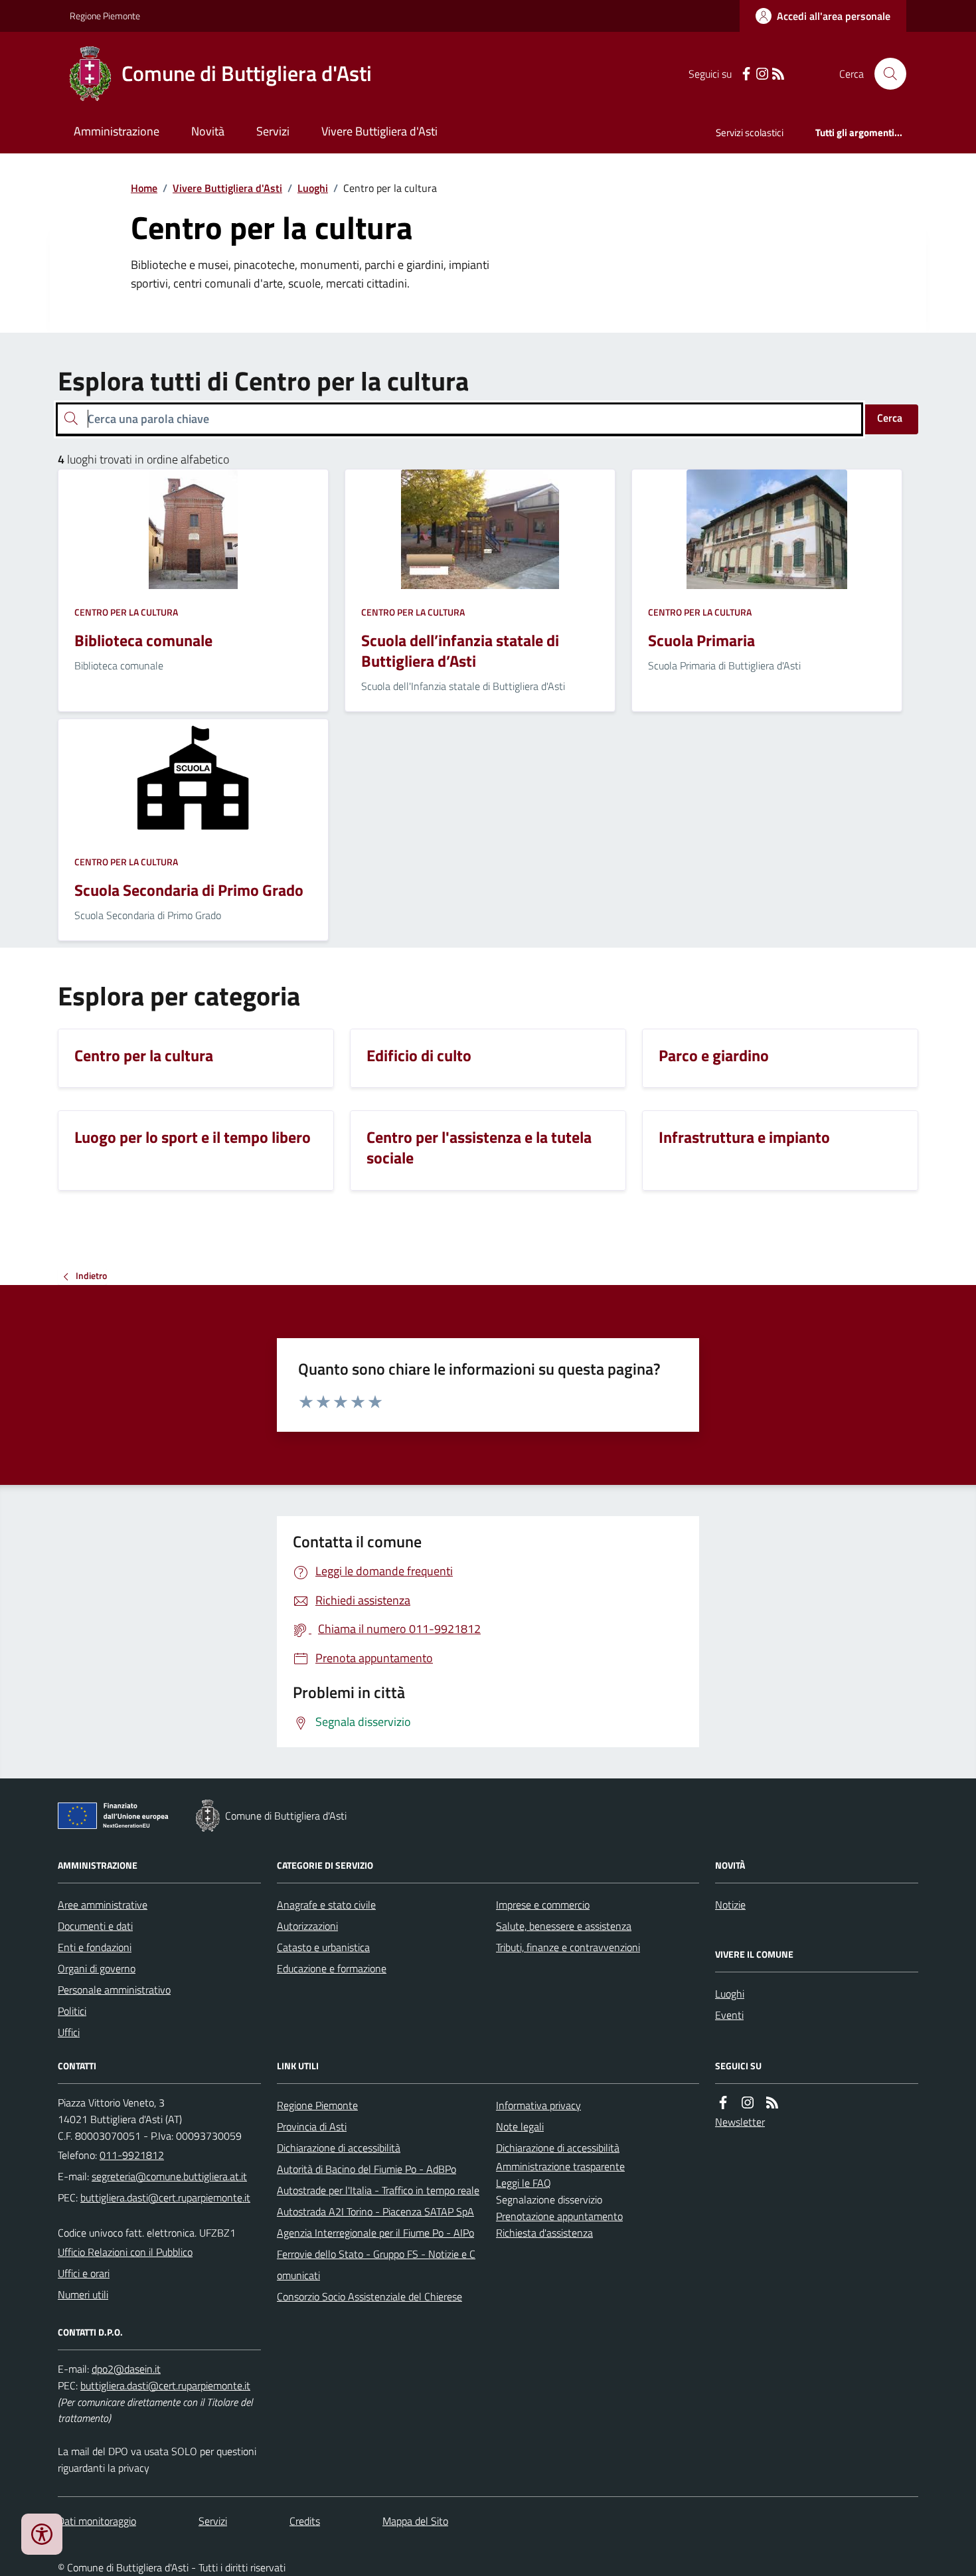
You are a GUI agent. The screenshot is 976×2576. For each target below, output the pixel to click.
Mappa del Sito (415, 2521)
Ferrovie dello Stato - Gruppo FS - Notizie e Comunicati (376, 2265)
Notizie (730, 1905)
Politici (72, 2011)
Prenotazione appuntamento (559, 2216)
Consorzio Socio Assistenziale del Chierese (369, 2296)
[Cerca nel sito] (885, 74)
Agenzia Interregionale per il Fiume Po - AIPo (375, 2233)
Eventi (729, 2015)
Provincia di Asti (312, 2126)
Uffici (69, 2032)
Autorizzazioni (307, 1926)
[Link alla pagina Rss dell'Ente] (772, 2103)
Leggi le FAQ (524, 2183)
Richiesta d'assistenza (544, 2233)
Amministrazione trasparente (560, 2166)
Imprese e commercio (543, 1905)
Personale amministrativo (114, 1990)
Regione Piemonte (105, 16)
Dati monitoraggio (97, 2521)
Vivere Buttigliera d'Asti (379, 131)
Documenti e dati (95, 1926)
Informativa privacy (538, 2105)
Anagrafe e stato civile (326, 1905)
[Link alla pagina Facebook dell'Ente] (723, 2103)
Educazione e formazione (332, 1968)
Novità (208, 131)
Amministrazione (117, 131)
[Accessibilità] (42, 2534)
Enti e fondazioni (95, 1947)
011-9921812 (132, 2155)
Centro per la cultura (126, 612)
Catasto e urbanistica (323, 1947)
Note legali (520, 2126)
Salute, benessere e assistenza (564, 1926)
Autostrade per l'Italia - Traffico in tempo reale (378, 2190)
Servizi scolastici (750, 132)
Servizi (273, 131)
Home (144, 188)
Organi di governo (97, 1968)
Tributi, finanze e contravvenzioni (568, 1947)
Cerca (890, 418)
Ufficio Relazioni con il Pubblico (125, 2252)
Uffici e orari (84, 2273)
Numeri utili (83, 2294)
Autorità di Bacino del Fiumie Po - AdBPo (366, 2169)
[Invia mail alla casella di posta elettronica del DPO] (126, 2369)
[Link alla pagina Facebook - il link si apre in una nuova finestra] (746, 74)
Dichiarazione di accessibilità (339, 2148)
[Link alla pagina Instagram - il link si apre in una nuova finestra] (762, 74)
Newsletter (740, 2122)
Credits (305, 2521)
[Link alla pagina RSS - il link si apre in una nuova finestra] (778, 74)
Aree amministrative (103, 1905)
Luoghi (313, 188)
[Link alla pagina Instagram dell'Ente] (748, 2103)
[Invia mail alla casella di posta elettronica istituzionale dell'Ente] (169, 2176)
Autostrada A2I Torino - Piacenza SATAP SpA (375, 2211)
